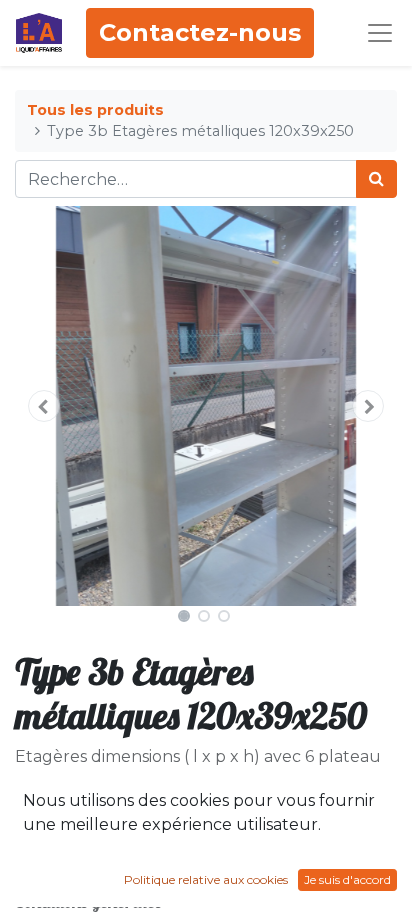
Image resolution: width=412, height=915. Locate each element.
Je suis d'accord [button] (347, 879)
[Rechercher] (376, 179)
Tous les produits (95, 110)
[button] (43, 406)
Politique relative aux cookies (206, 879)
